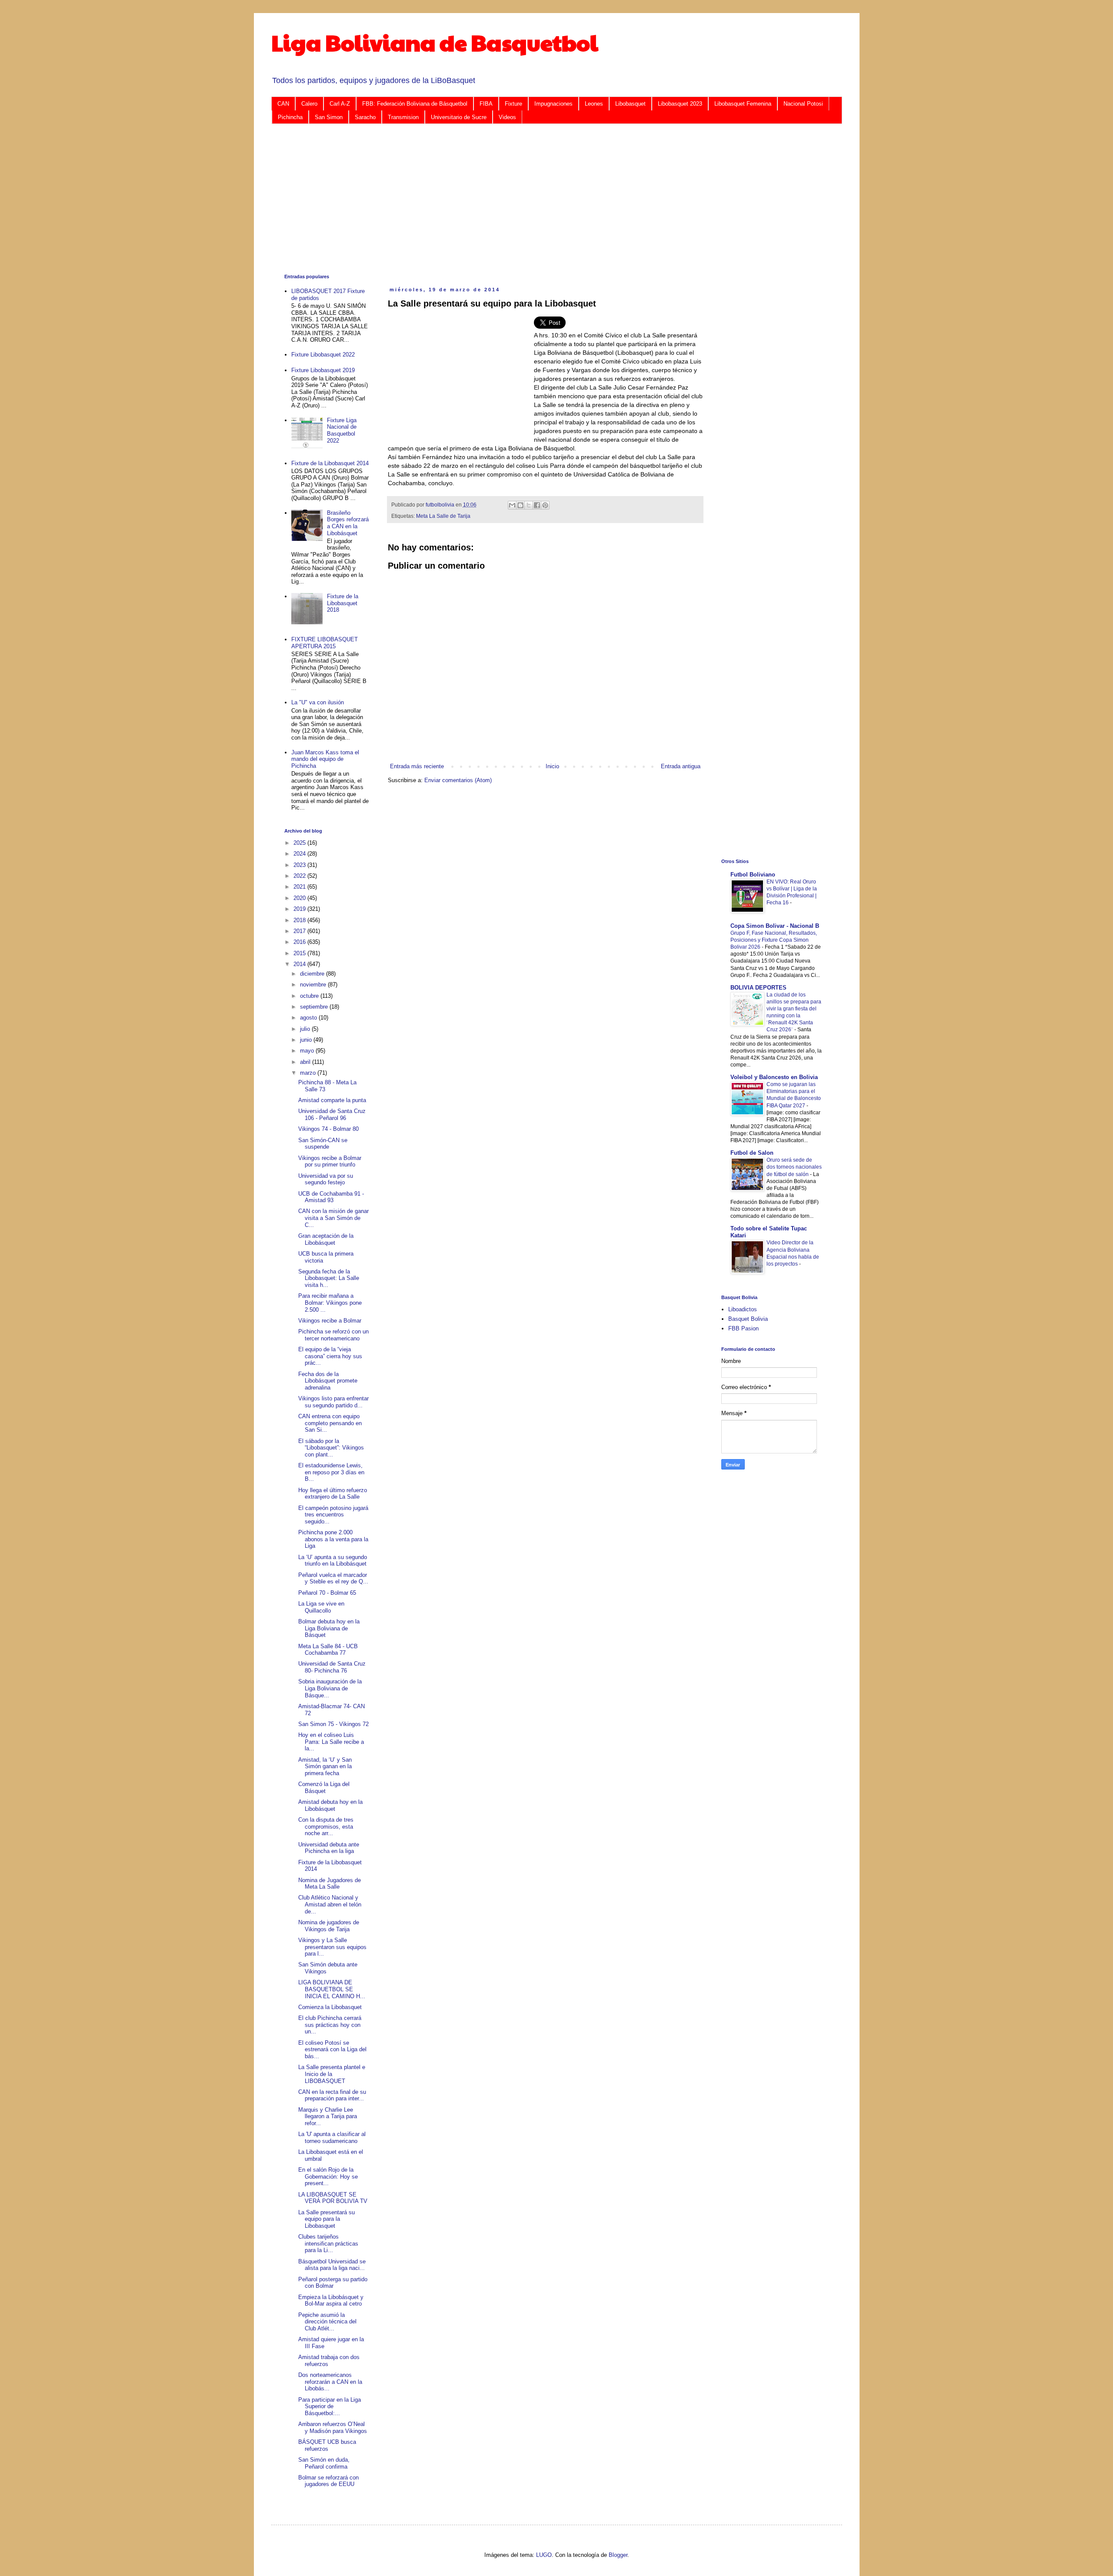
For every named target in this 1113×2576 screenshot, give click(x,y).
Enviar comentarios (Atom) (458, 780)
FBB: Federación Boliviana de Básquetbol (415, 104)
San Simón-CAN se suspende (323, 1144)
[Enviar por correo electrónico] (512, 505)
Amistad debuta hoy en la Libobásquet (330, 1805)
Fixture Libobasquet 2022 (323, 355)
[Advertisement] (545, 198)
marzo (309, 1073)
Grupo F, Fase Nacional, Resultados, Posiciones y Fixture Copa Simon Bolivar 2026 (774, 940)
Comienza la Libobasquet (330, 2007)
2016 (300, 942)
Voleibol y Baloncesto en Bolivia (774, 1077)
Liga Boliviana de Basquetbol (435, 42)
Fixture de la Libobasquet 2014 (330, 463)
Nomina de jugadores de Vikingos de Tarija (329, 1926)
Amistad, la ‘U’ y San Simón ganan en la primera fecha (325, 1766)
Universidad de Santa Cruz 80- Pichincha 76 (332, 1667)
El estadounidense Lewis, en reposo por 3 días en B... (331, 1472)
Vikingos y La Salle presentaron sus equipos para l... (332, 1947)
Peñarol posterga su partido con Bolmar (333, 2283)
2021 (300, 887)
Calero (309, 104)
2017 (300, 931)
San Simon (329, 117)
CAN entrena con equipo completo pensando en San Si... (330, 1423)
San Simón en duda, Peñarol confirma (324, 2463)
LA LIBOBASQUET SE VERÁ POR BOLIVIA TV (333, 2198)
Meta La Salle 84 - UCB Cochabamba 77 (328, 1650)
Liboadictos (743, 1309)
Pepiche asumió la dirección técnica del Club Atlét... (327, 2322)
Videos (507, 117)
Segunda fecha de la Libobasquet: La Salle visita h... (329, 1278)
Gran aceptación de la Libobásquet (326, 1239)
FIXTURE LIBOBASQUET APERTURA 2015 (325, 643)
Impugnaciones (553, 104)
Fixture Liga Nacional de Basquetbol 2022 (342, 430)
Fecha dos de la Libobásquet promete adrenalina (328, 1381)
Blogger (618, 2555)
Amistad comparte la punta (332, 1100)
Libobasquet (630, 104)
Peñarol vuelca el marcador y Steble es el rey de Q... (333, 1578)
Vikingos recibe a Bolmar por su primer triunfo (330, 1161)
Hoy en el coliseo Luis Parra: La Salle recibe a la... (331, 1742)
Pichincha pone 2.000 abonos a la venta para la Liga (333, 1539)
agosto (309, 1018)
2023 (300, 865)
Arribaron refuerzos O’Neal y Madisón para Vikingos (333, 2428)
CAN (283, 104)
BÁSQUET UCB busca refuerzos (327, 2445)
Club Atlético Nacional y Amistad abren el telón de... (330, 1904)
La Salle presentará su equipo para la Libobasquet (327, 2219)
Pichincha (290, 117)
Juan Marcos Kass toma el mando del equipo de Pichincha (325, 759)
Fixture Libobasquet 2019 (323, 370)
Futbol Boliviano (753, 875)
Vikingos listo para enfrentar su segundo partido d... (333, 1402)
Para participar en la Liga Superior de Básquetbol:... (330, 2406)
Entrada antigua (681, 766)
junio (307, 1040)
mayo (308, 1051)
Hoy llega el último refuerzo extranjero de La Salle (333, 1494)
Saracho (365, 117)
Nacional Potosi (803, 104)
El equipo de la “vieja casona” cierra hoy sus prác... (330, 1356)
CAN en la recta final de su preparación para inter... (332, 2095)
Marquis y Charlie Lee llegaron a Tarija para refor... (328, 2116)
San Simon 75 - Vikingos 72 (333, 1724)
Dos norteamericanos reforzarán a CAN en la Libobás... (330, 2382)
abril (306, 1062)
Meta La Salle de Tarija (443, 516)
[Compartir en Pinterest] (545, 505)
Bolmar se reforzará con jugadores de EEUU (328, 2481)
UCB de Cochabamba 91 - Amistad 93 (331, 1197)
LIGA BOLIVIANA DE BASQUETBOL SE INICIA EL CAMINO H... (332, 1989)
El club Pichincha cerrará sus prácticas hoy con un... (330, 2025)
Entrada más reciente (417, 766)
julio (306, 1029)
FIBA (486, 104)
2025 (300, 843)
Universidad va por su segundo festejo (326, 1179)
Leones (594, 104)
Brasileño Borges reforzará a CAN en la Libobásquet (348, 523)
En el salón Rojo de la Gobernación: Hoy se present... (328, 2176)
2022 (300, 876)
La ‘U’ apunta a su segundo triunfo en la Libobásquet (333, 1561)
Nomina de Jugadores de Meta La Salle (330, 1884)
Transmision (403, 117)
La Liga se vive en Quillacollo (321, 1607)
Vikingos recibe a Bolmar (330, 1321)
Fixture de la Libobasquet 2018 (343, 603)
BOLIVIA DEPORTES (758, 988)
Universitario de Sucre (459, 117)
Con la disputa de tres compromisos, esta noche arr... (326, 1826)
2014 (300, 964)
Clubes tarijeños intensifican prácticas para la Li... (328, 2243)
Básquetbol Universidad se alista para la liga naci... (332, 2265)
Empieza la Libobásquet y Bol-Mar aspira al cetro (331, 2301)
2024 (300, 854)
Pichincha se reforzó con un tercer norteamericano (333, 1335)
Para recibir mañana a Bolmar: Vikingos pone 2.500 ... (330, 1303)
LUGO (544, 2555)
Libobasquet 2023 (680, 104)
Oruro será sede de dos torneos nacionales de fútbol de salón (794, 1167)
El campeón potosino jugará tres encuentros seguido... (333, 1515)
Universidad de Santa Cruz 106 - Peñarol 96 (332, 1115)
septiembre (315, 1007)
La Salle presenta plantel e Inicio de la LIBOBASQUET (332, 2074)
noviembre (314, 985)
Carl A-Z (340, 104)
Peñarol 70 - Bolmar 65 (327, 1593)
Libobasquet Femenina (743, 104)
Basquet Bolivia (748, 1319)
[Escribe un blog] (520, 505)
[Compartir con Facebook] (537, 505)
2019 (300, 909)
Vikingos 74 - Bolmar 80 (328, 1129)
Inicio (552, 766)
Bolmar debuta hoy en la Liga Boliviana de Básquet (329, 1628)
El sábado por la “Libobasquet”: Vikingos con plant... (331, 1448)
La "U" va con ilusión (318, 702)
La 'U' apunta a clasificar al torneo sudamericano (332, 2138)
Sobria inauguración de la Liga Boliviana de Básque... (330, 1688)
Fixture (513, 104)
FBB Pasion (743, 1328)
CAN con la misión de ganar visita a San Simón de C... (333, 1218)
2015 (300, 953)
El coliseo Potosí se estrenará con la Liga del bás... (332, 2049)
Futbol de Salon (752, 1153)
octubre (310, 996)
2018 (300, 920)
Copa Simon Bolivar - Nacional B (775, 926)
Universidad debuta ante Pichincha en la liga (329, 1848)
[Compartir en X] (529, 505)
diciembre (313, 974)
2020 (300, 898)
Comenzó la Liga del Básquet (324, 1788)
